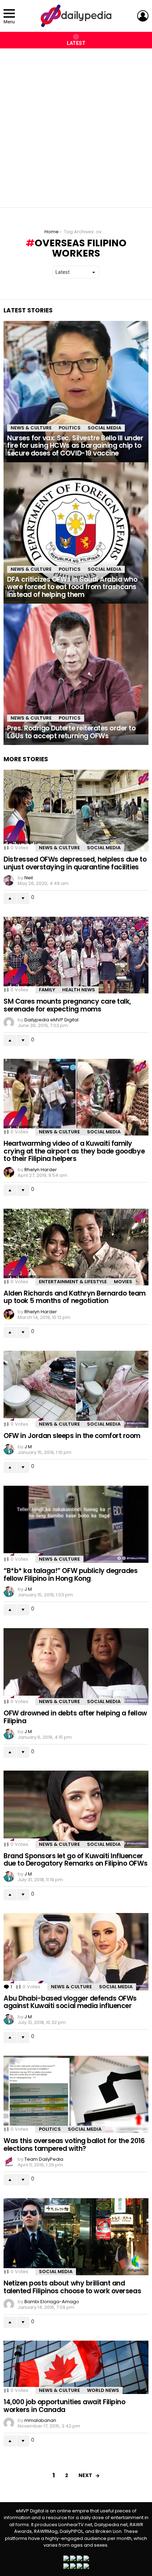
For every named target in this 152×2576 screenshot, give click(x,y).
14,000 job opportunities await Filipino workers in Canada (64, 2406)
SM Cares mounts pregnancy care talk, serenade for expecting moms (67, 1005)
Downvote (23, 898)
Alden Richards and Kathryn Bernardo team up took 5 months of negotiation (75, 1297)
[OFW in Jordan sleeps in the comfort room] (76, 1389)
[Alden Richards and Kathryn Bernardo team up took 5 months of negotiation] (76, 1247)
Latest (76, 43)
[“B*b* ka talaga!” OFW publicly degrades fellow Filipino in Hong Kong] (76, 1524)
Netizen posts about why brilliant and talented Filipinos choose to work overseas (72, 2287)
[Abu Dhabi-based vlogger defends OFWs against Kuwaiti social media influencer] (76, 1952)
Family (47, 990)
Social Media (104, 428)
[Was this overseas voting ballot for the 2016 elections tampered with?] (76, 2094)
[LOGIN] (143, 16)
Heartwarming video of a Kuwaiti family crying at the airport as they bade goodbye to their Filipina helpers (74, 1151)
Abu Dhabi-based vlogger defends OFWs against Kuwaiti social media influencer (70, 2002)
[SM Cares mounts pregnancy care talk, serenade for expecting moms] (76, 955)
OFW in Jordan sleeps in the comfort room (72, 1436)
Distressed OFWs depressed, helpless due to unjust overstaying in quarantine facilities (75, 863)
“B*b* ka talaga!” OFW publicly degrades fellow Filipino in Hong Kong (71, 1574)
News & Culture (31, 428)
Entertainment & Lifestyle (73, 1282)
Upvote (10, 898)
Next (85, 2475)
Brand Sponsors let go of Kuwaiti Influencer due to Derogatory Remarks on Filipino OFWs (75, 1860)
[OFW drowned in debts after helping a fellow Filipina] (76, 1667)
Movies (123, 1282)
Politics (70, 428)
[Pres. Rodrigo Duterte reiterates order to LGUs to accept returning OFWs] (76, 674)
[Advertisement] (76, 124)
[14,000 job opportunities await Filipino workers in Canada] (76, 2367)
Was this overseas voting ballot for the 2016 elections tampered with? (74, 2144)
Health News (79, 990)
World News (103, 2390)
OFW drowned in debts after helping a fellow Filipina (75, 1717)
